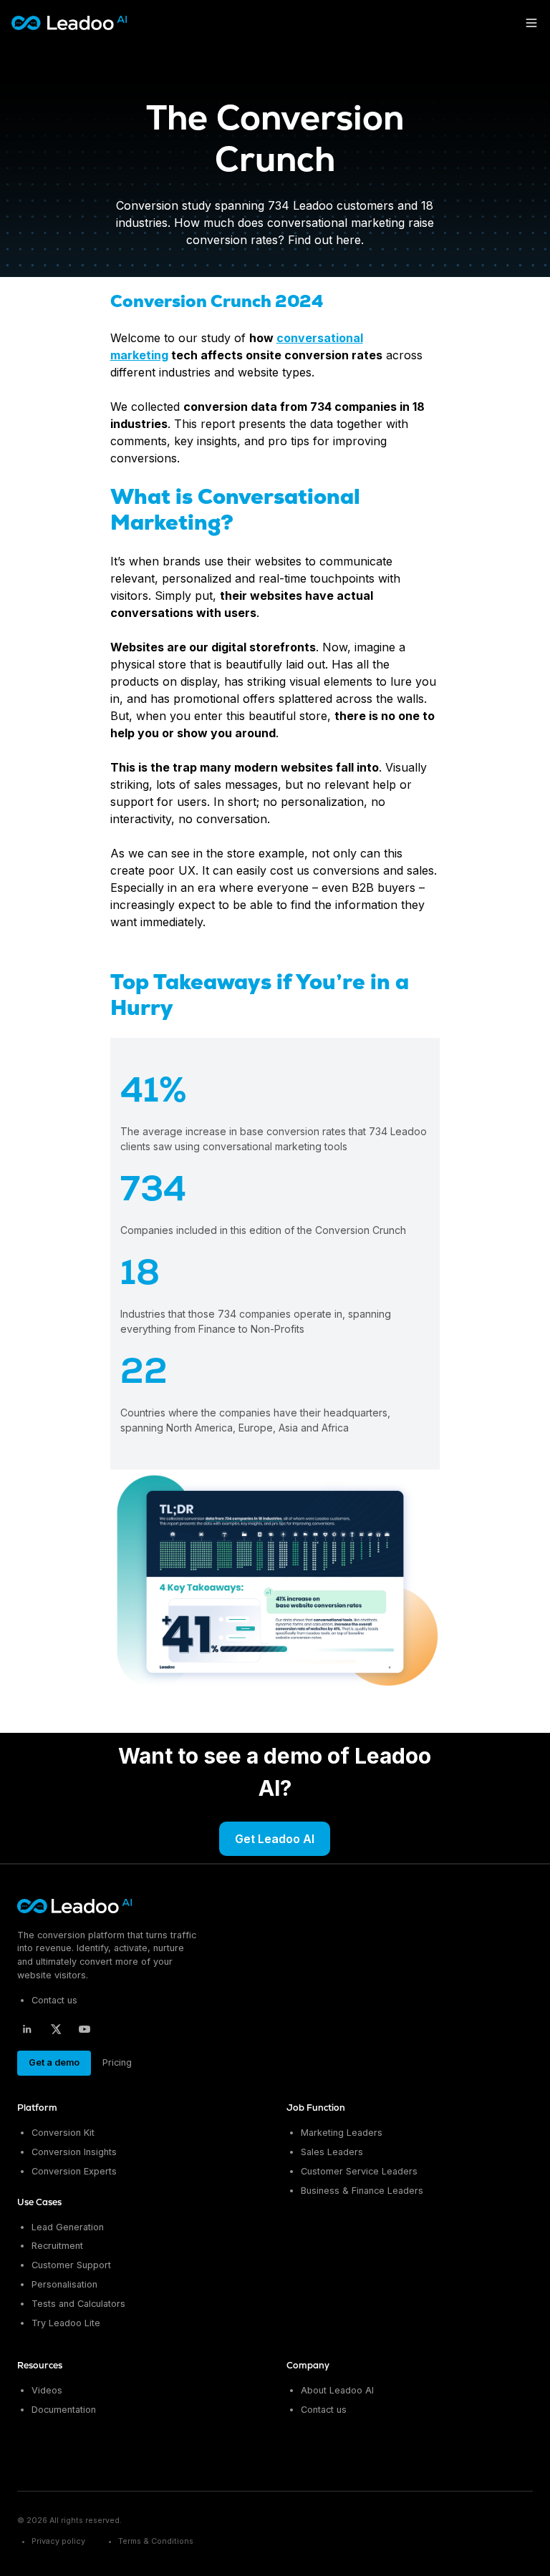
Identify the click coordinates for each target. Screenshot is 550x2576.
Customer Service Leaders (359, 2171)
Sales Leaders (332, 2152)
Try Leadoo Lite (66, 2323)
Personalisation (64, 2284)
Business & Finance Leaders (362, 2191)
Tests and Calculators (78, 2304)
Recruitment (57, 2246)
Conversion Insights (74, 2152)
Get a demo (54, 2062)
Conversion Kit (63, 2133)
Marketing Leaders (342, 2133)
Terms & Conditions (156, 2541)
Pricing (117, 2062)
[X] (56, 2029)
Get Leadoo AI (275, 1839)
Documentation (64, 2410)
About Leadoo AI (337, 2390)
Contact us (54, 2000)
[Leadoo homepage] (76, 1906)
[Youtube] (85, 2029)
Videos (47, 2390)
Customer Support (71, 2265)
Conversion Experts (74, 2171)
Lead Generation (68, 2227)
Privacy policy (58, 2541)
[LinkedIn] (27, 2029)
